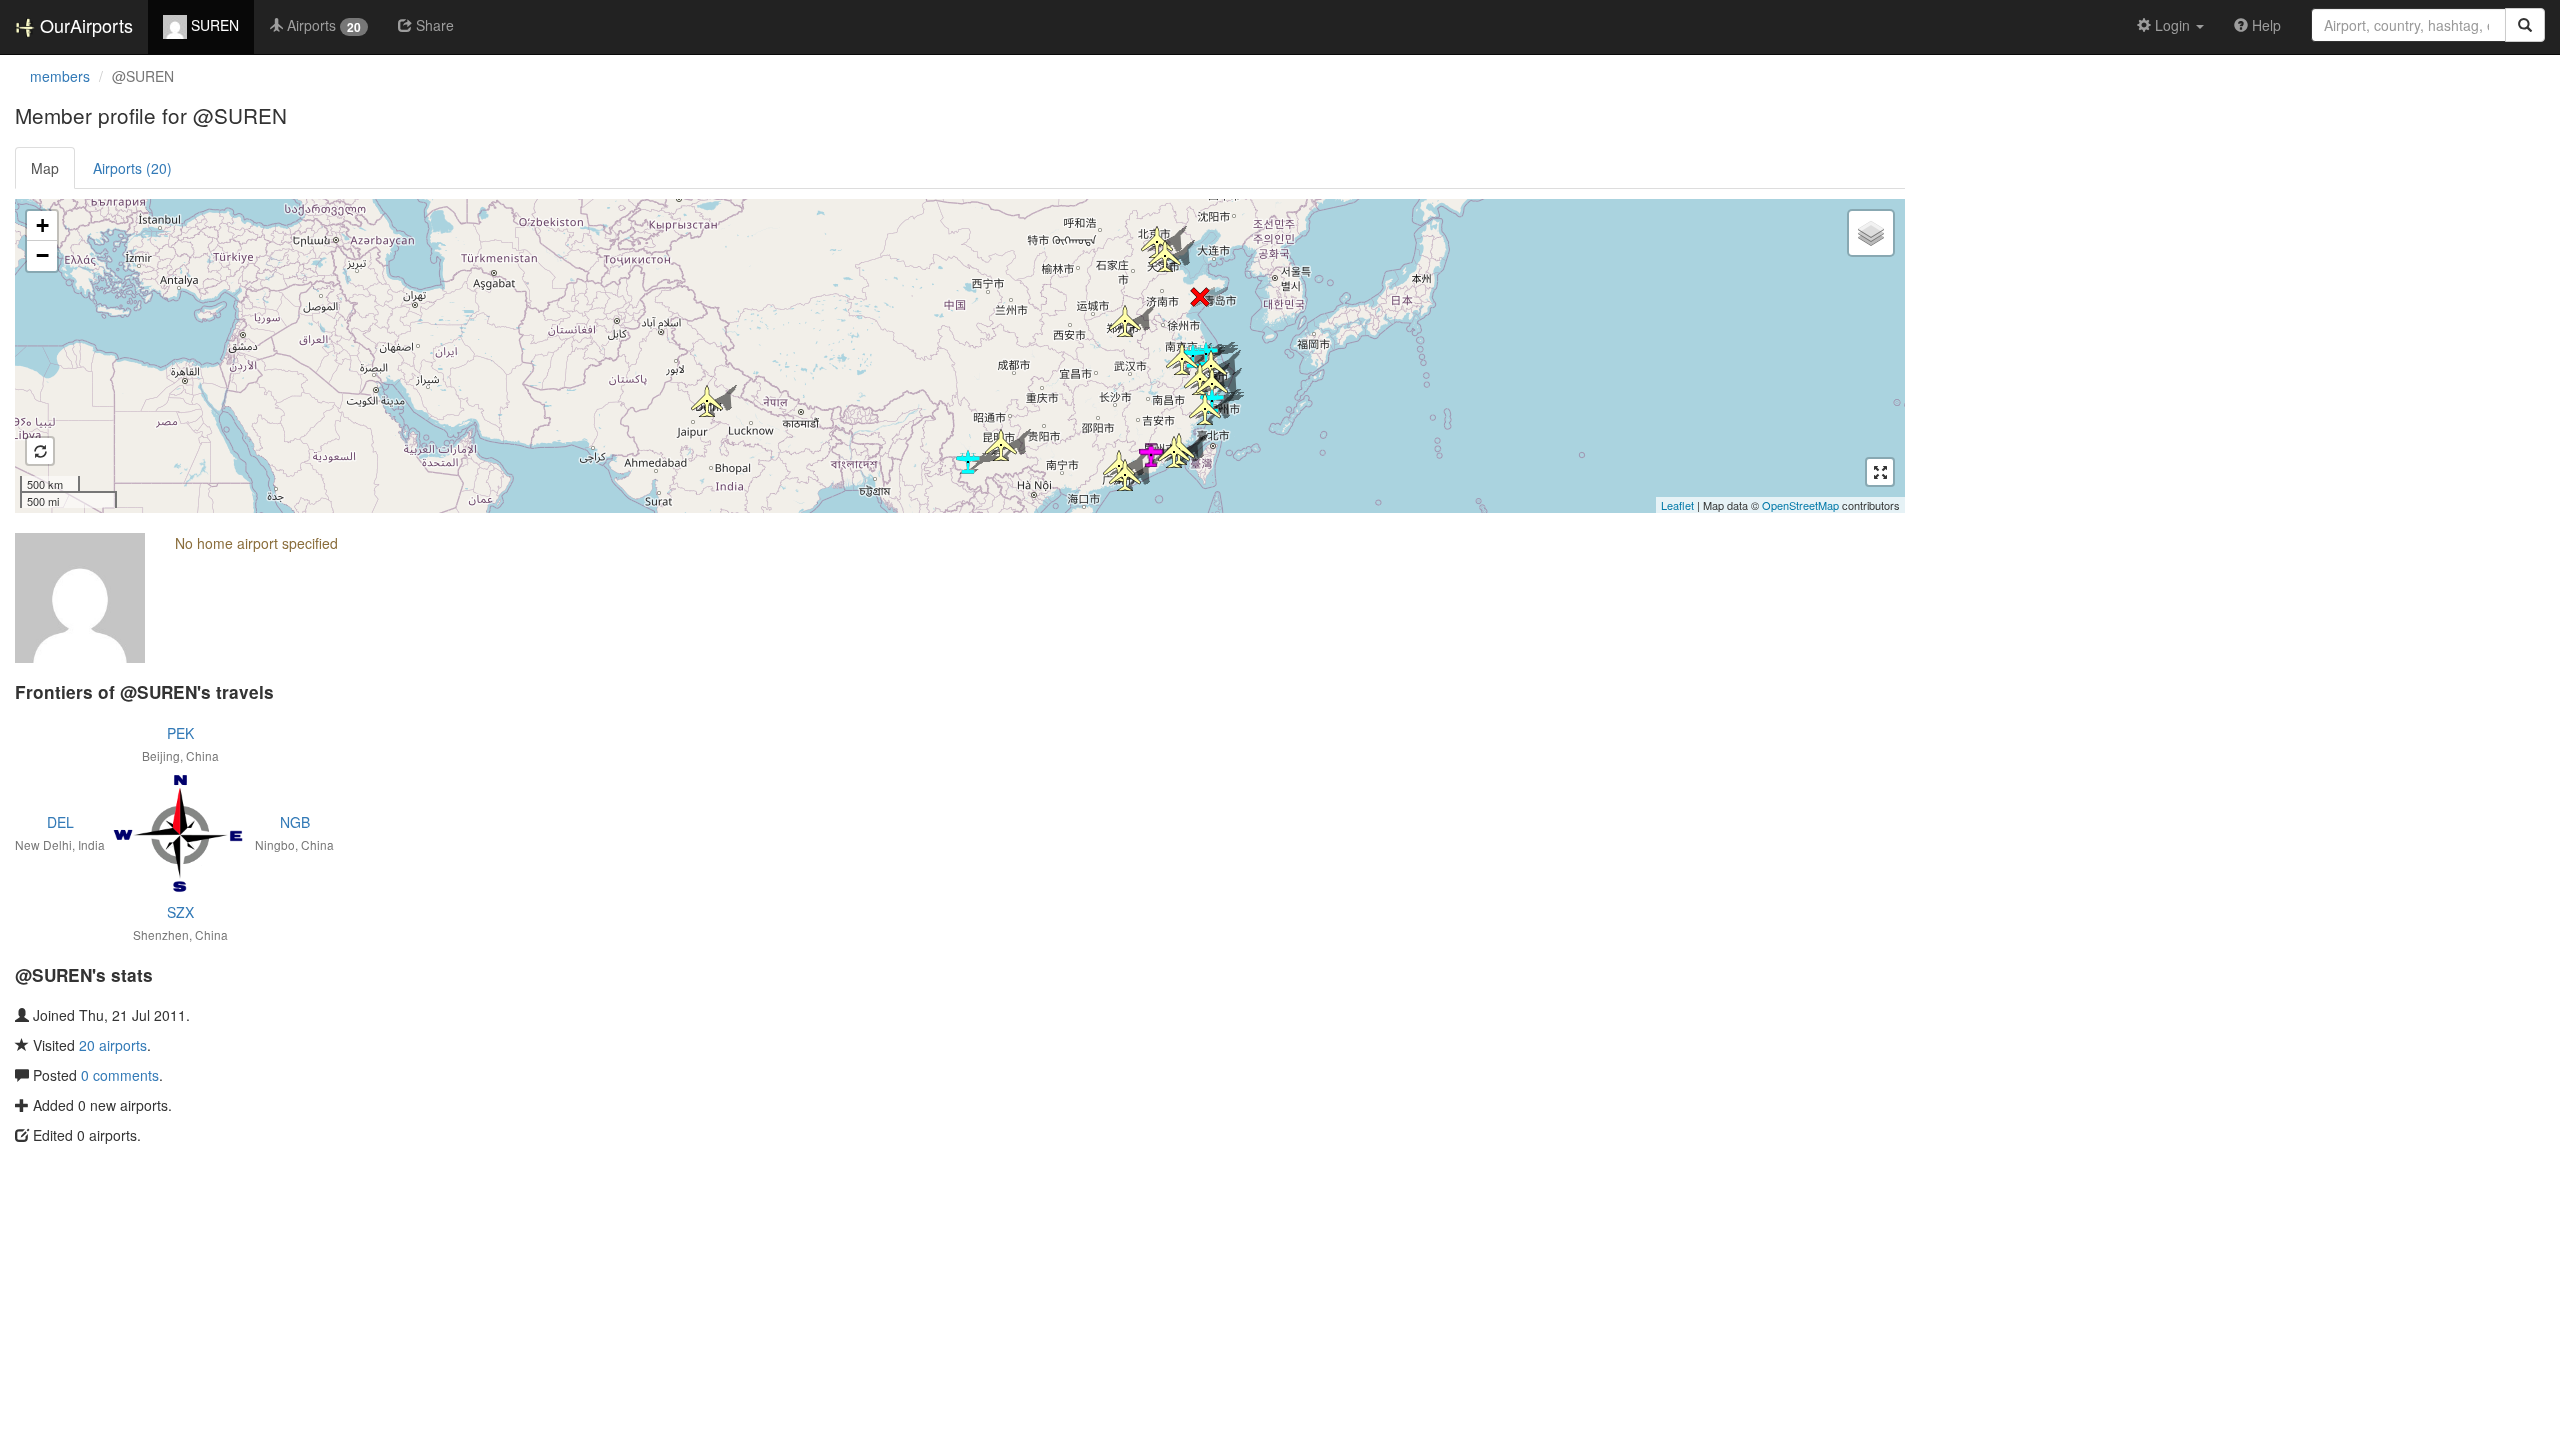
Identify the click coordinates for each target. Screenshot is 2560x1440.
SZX (180, 912)
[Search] (2525, 25)
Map (45, 168)
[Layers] (1871, 233)
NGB (295, 822)
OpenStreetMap (1800, 505)
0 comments (120, 1075)
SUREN (213, 25)
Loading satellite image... (957, 356)
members (60, 76)
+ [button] (42, 225)
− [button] (42, 255)
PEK (180, 733)
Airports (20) (132, 168)
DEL (60, 822)
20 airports (113, 1045)
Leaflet (1677, 505)
